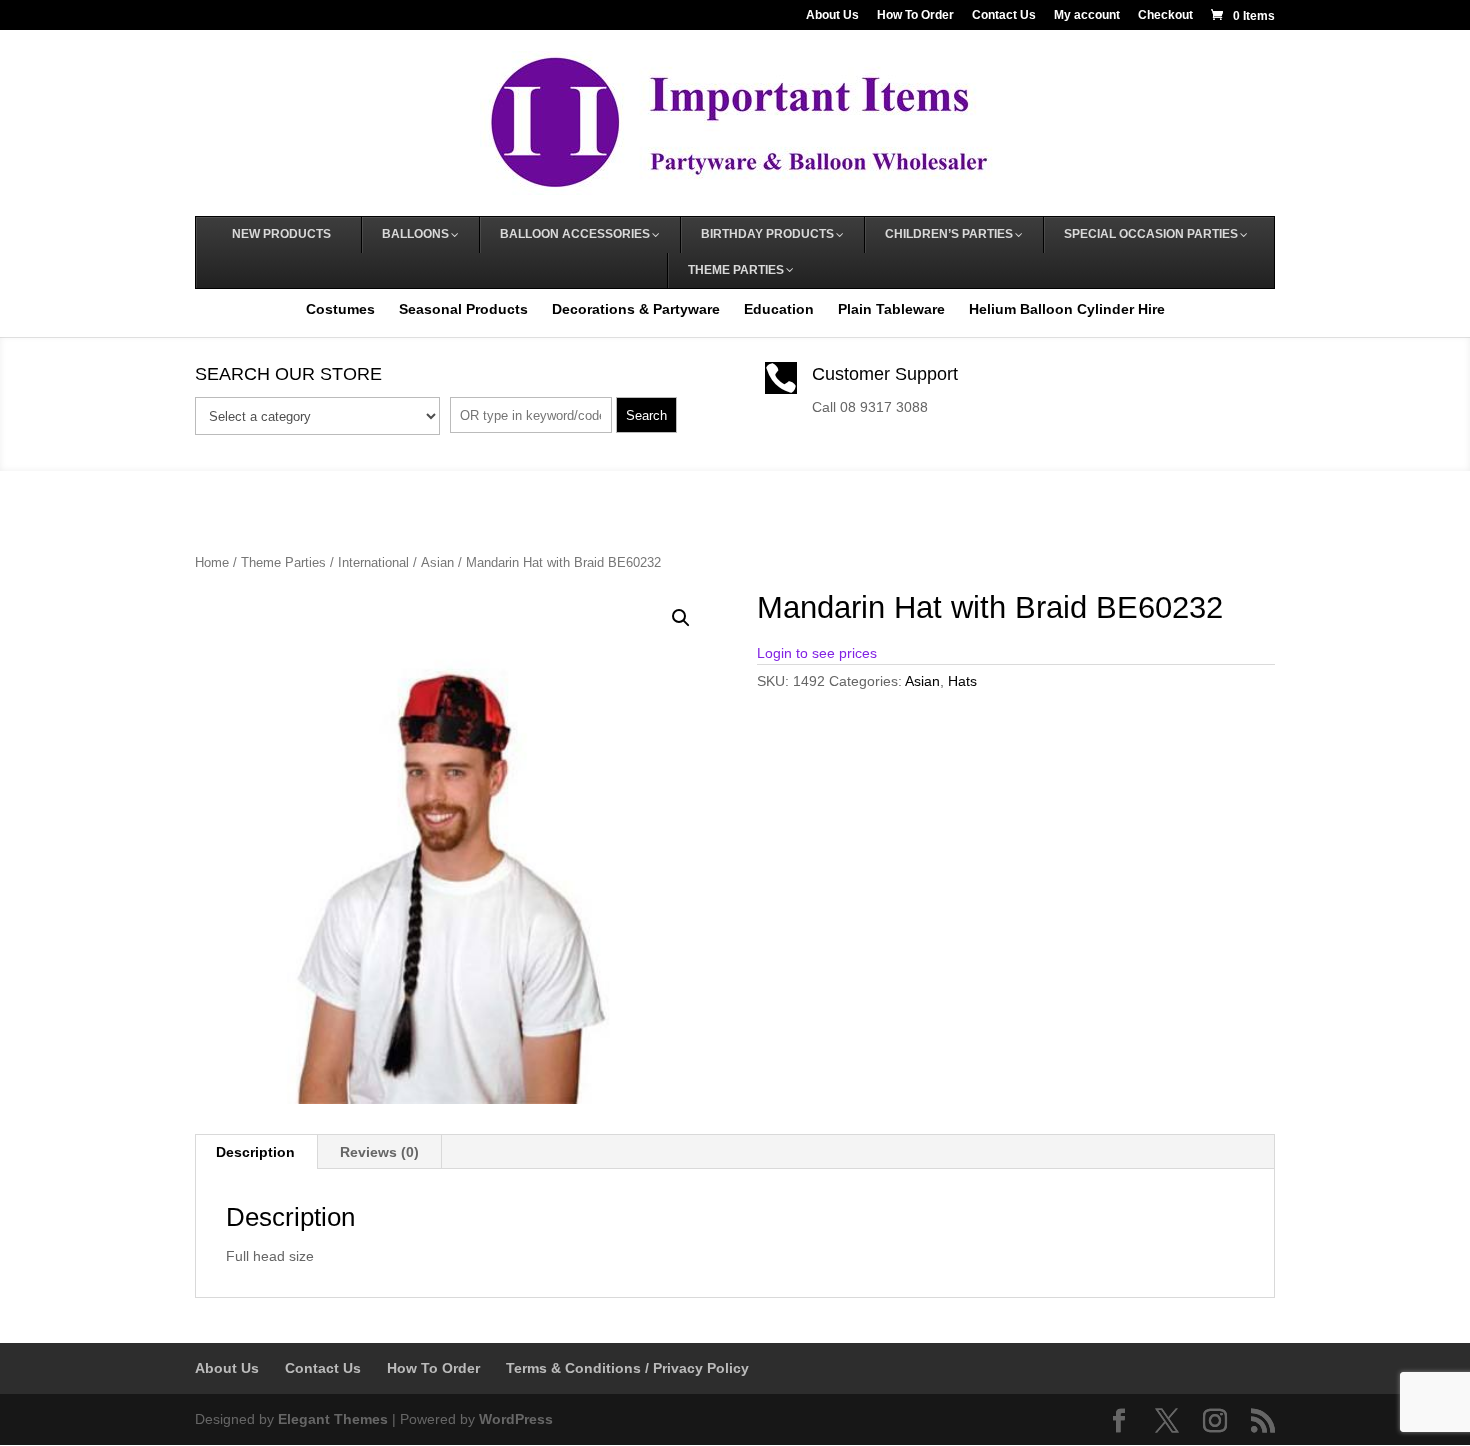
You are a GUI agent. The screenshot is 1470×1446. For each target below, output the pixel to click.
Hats (962, 681)
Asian (437, 562)
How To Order (915, 15)
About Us (832, 15)
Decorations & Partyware (636, 309)
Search (646, 415)
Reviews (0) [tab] (379, 1152)
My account (1087, 15)
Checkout (1165, 15)
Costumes (340, 309)
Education (779, 309)
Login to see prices (817, 653)
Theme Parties (283, 562)
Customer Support (885, 374)
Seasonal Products (463, 309)
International (373, 562)
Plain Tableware (891, 309)
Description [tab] (255, 1152)
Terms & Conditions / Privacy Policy (627, 1368)
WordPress (516, 1419)
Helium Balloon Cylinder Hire (1067, 309)
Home (212, 562)
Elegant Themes (333, 1419)
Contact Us (1004, 15)
